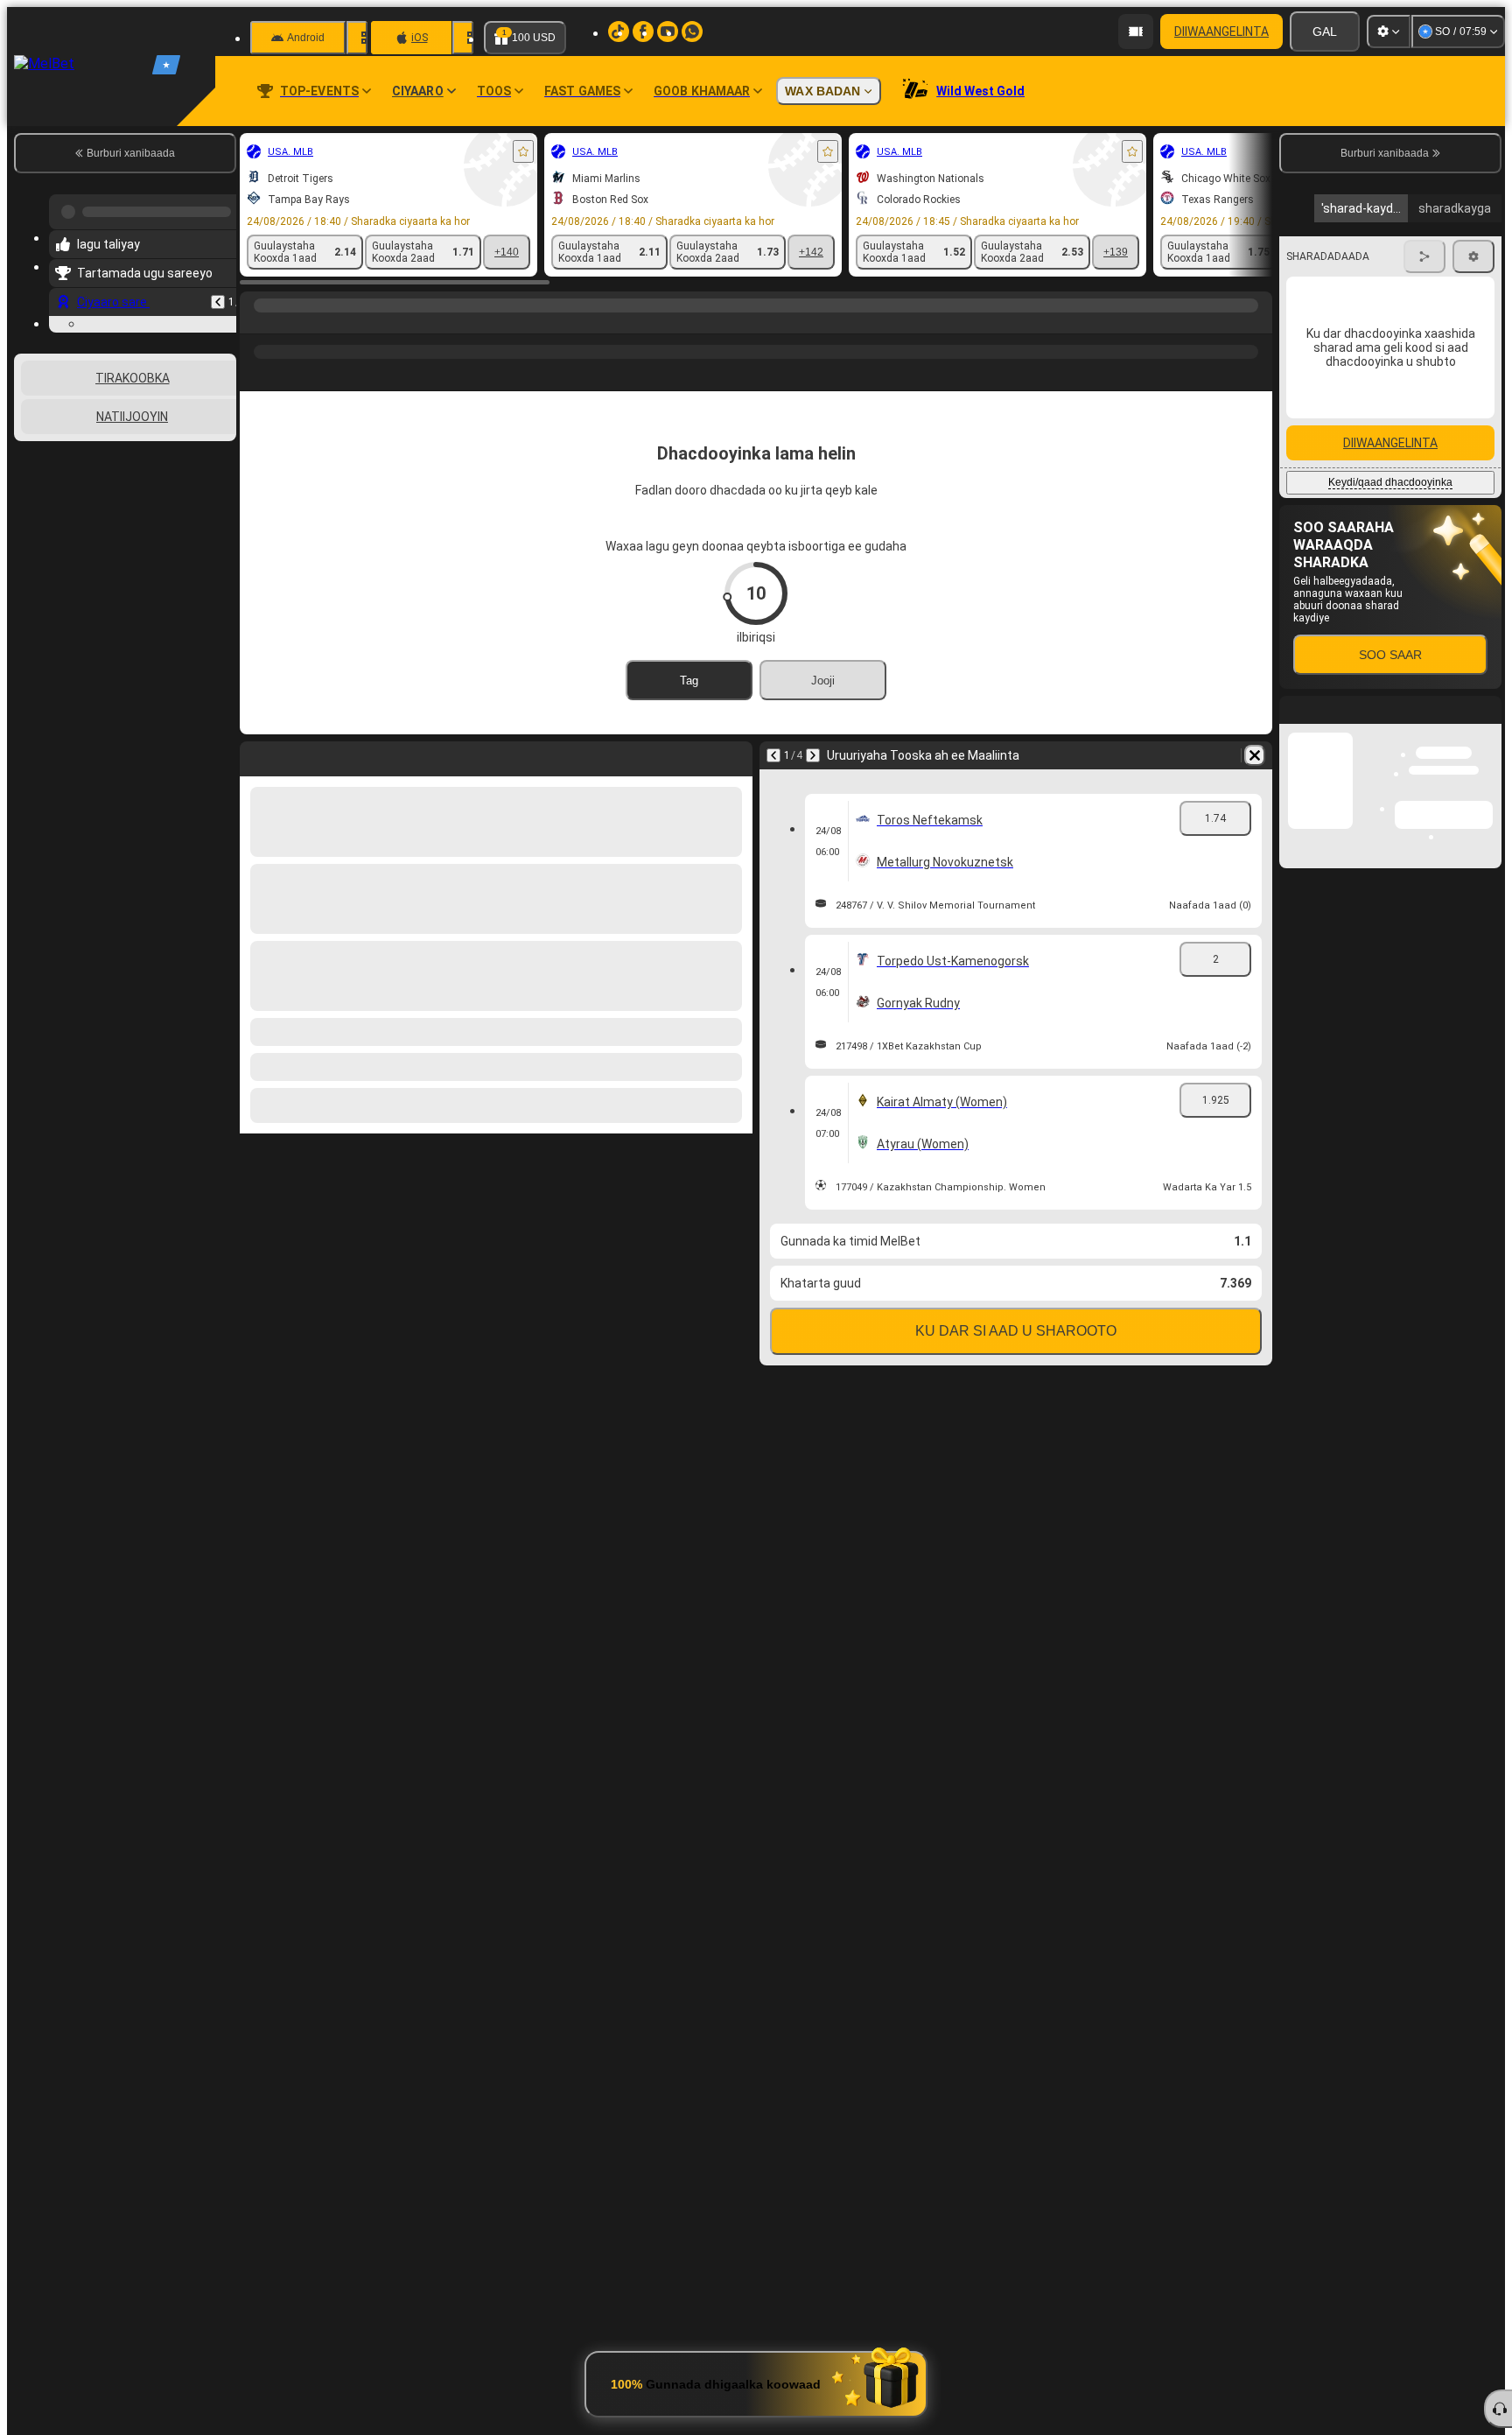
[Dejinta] (1389, 32)
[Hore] (218, 295)
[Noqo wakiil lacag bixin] (1136, 32)
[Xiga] (813, 755)
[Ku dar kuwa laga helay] (523, 151)
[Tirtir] (1255, 755)
